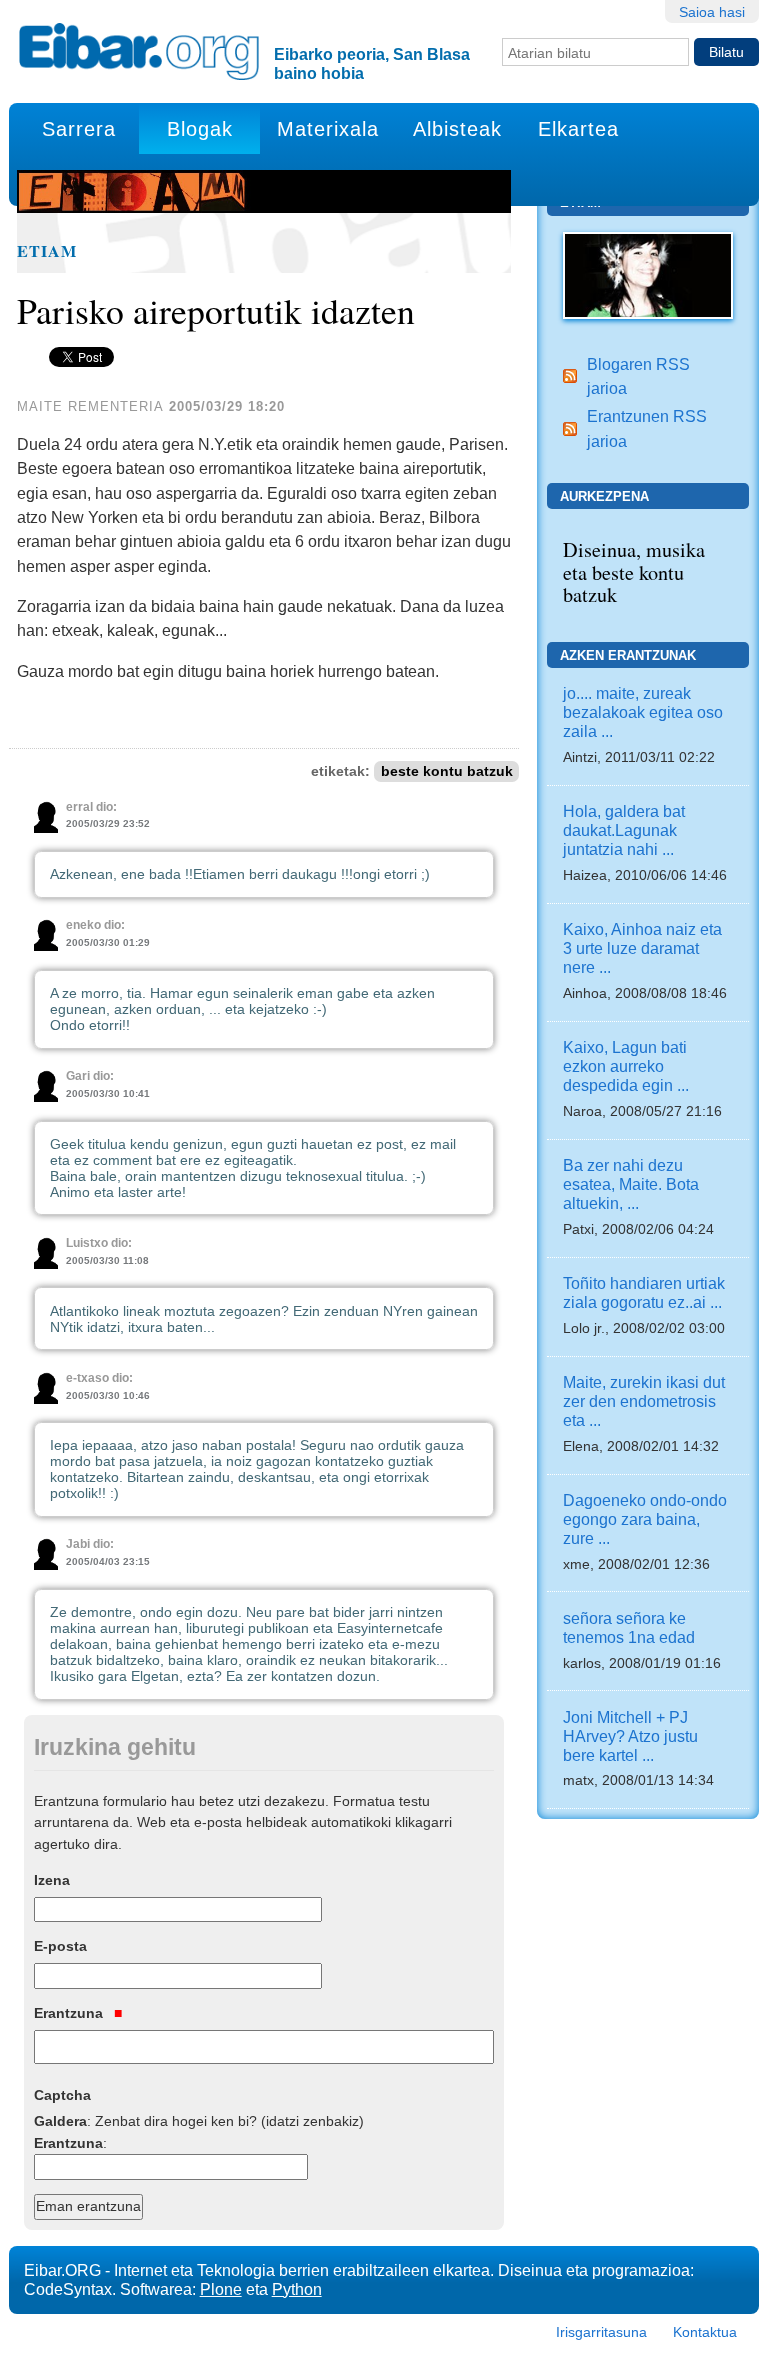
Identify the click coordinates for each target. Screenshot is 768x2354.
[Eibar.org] (139, 51)
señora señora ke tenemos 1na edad (629, 1627)
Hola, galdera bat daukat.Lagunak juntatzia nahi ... (624, 830)
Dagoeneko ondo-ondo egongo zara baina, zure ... (645, 1519)
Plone (221, 2289)
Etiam (47, 251)
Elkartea (578, 129)
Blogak (200, 129)
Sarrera (79, 129)
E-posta (60, 1946)
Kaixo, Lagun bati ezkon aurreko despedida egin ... (626, 1066)
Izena (52, 1880)
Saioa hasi (712, 12)
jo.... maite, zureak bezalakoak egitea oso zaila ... (643, 712)
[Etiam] (648, 274)
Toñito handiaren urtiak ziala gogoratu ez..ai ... (644, 1292)
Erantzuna (70, 2013)
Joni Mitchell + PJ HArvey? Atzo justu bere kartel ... (630, 1736)
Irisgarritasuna (601, 2332)
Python (297, 2289)
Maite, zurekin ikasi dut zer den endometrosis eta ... (644, 1401)
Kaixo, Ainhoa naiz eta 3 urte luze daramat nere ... (642, 948)
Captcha (62, 2095)
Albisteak (457, 129)
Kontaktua (705, 2332)
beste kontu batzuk (447, 771)
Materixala (328, 129)
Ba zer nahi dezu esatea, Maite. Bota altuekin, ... (631, 1184)
